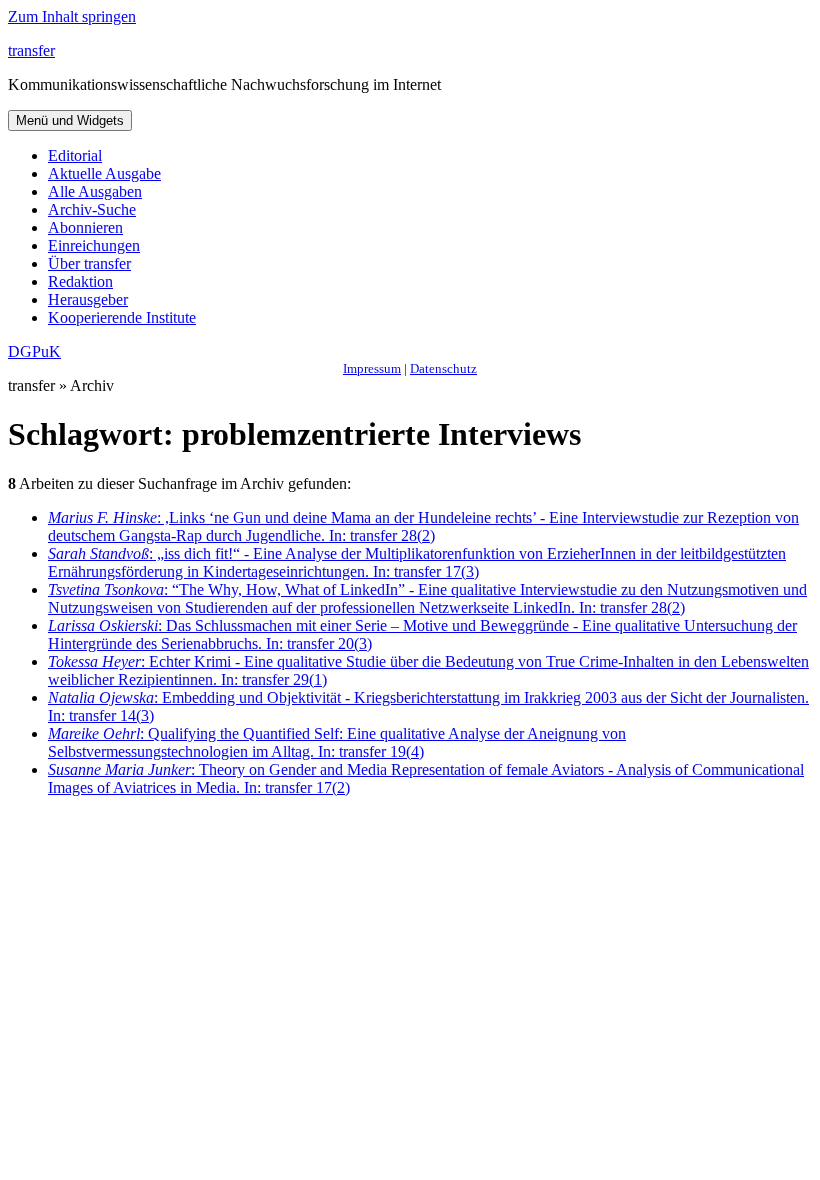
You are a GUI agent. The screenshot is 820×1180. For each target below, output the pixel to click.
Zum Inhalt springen (72, 16)
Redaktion (80, 281)
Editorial (75, 155)
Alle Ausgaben (95, 191)
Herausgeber (88, 299)
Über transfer (89, 263)
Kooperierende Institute (122, 317)
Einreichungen (94, 245)
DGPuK (34, 351)
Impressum (372, 368)
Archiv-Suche (92, 209)
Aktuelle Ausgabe (104, 173)
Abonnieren (85, 227)
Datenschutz (443, 368)
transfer (31, 50)
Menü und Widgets (70, 120)
